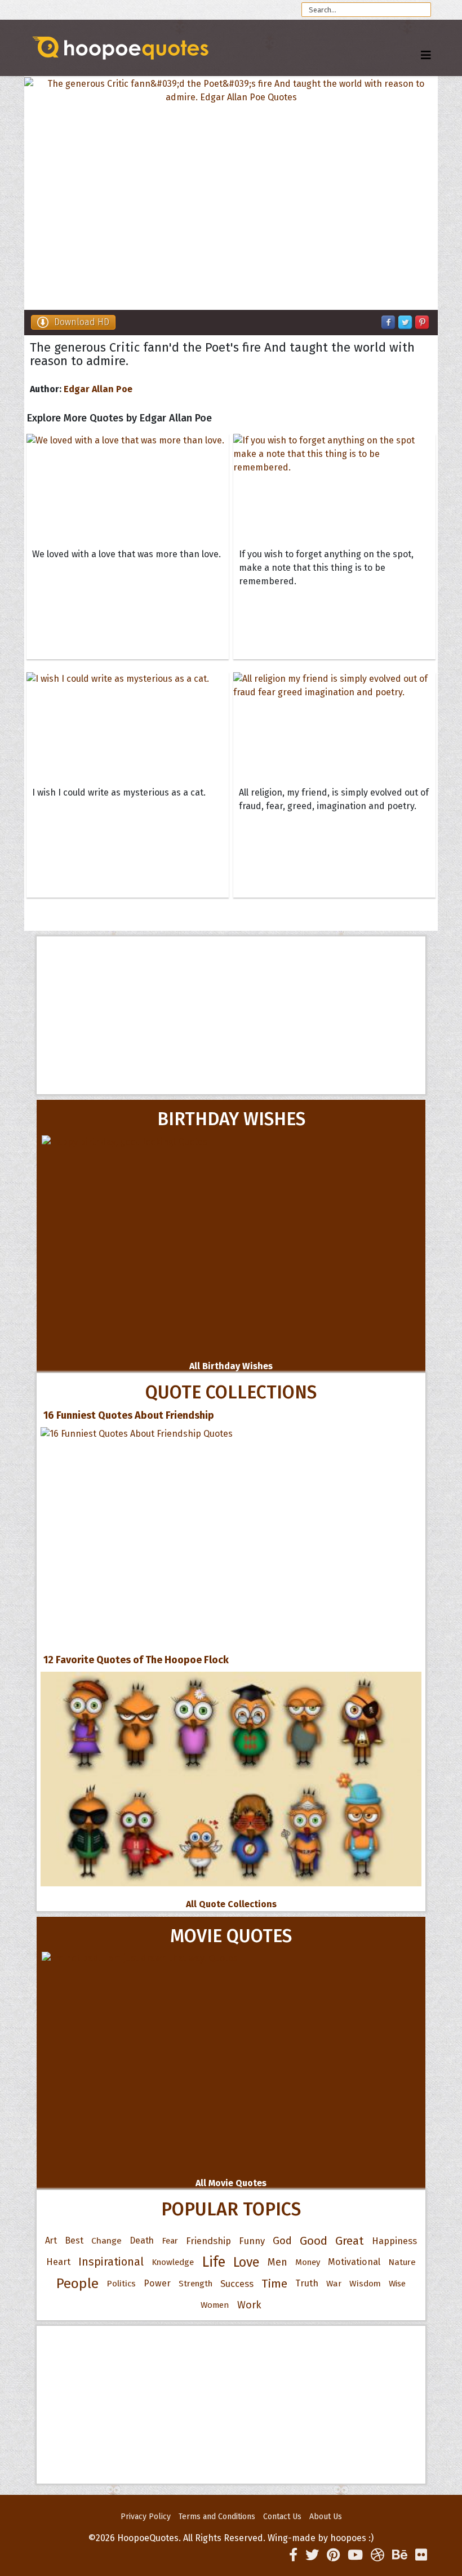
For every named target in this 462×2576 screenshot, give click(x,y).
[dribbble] (377, 2555)
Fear (170, 2241)
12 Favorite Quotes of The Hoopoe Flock (136, 1660)
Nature (402, 2262)
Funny (252, 2241)
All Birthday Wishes (231, 1366)
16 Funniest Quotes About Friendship (129, 1415)
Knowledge (173, 2262)
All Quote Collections (231, 1904)
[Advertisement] (231, 1015)
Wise (397, 2284)
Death (142, 2240)
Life (214, 2262)
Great (350, 2241)
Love (246, 2262)
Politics (121, 2284)
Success (237, 2284)
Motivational (354, 2262)
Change (106, 2240)
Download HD (82, 322)
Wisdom (365, 2284)
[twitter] (312, 2555)
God (282, 2241)
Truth (307, 2283)
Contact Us (282, 2517)
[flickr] (421, 2555)
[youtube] (355, 2555)
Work (249, 2305)
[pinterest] (333, 2555)
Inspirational (111, 2262)
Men (277, 2262)
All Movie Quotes (231, 2183)
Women (215, 2305)
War (334, 2284)
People (77, 2284)
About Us (326, 2517)
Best (74, 2240)
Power (157, 2283)
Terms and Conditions (217, 2517)
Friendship (208, 2241)
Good (314, 2241)
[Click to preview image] (231, 194)
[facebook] (293, 2555)
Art (51, 2240)
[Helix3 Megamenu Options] (426, 55)
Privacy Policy (146, 2517)
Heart (58, 2262)
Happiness (394, 2241)
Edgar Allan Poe (98, 389)
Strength (196, 2284)
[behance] (400, 2555)
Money (308, 2262)
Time (274, 2284)
